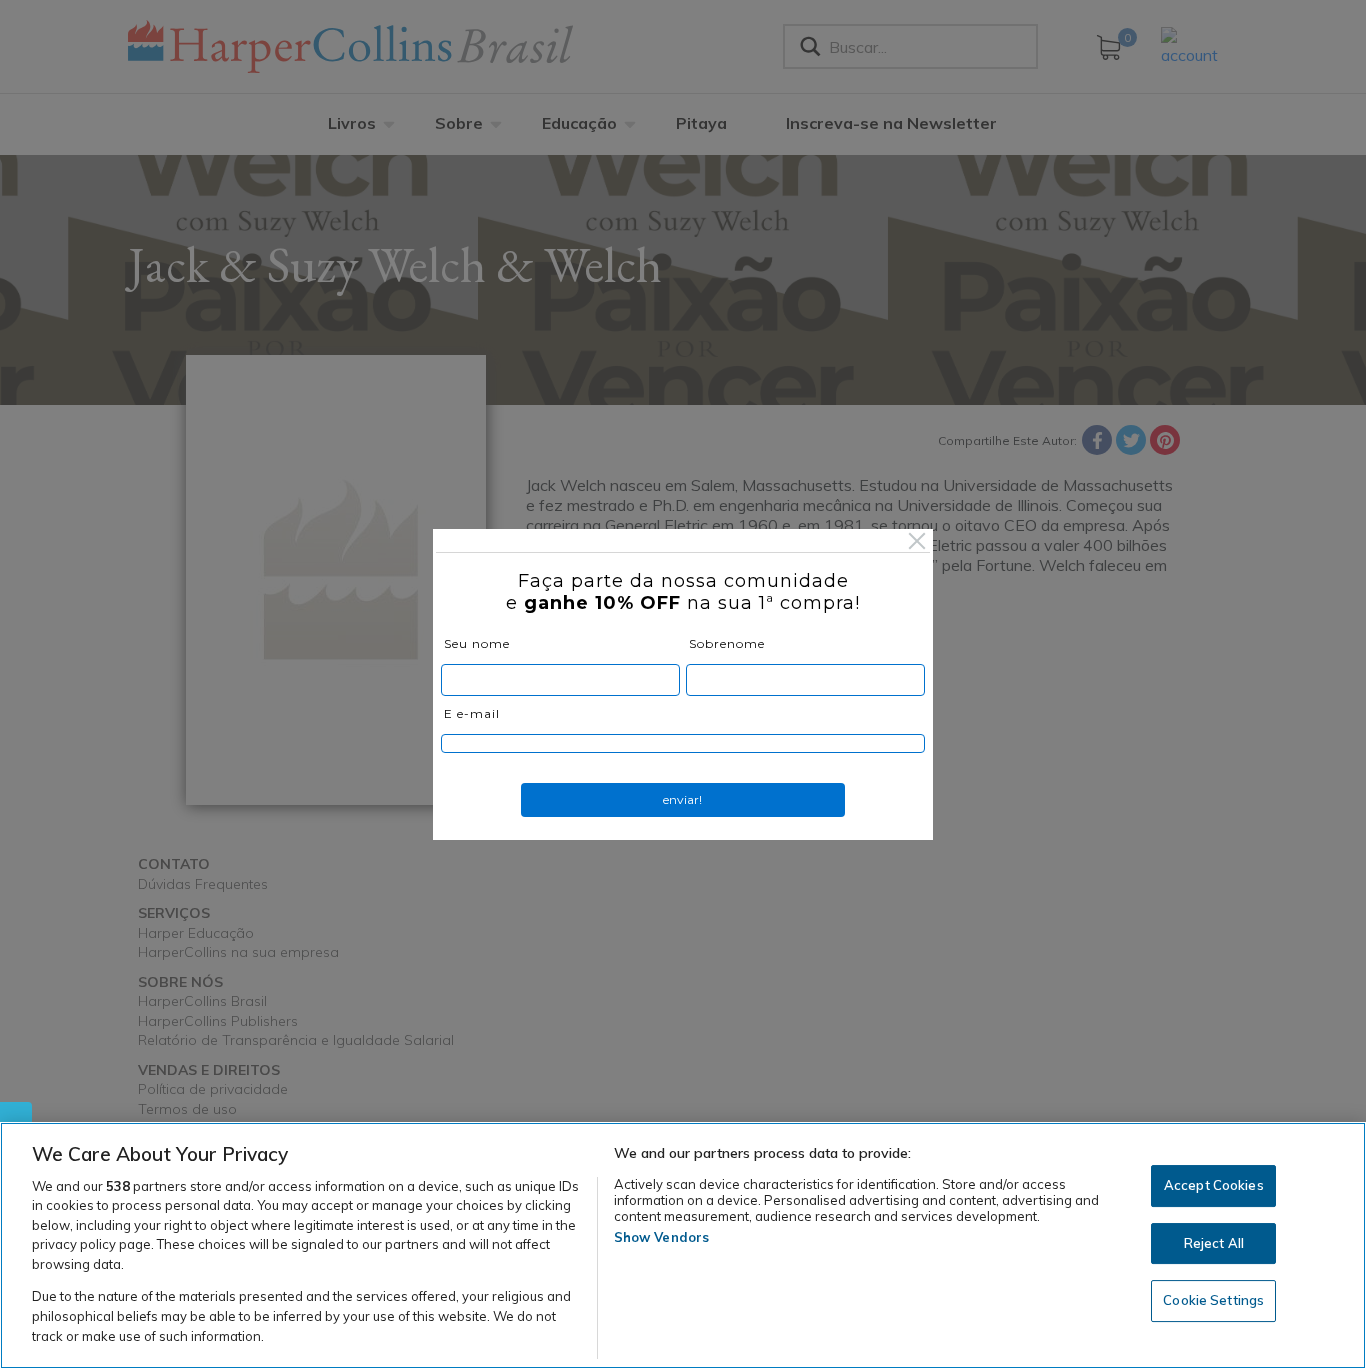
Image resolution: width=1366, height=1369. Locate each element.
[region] (683, 1245)
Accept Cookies (1214, 1186)
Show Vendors (662, 1237)
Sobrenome (727, 643)
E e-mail (472, 713)
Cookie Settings (1213, 1301)
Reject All (1214, 1243)
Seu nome (477, 643)
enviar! (682, 799)
